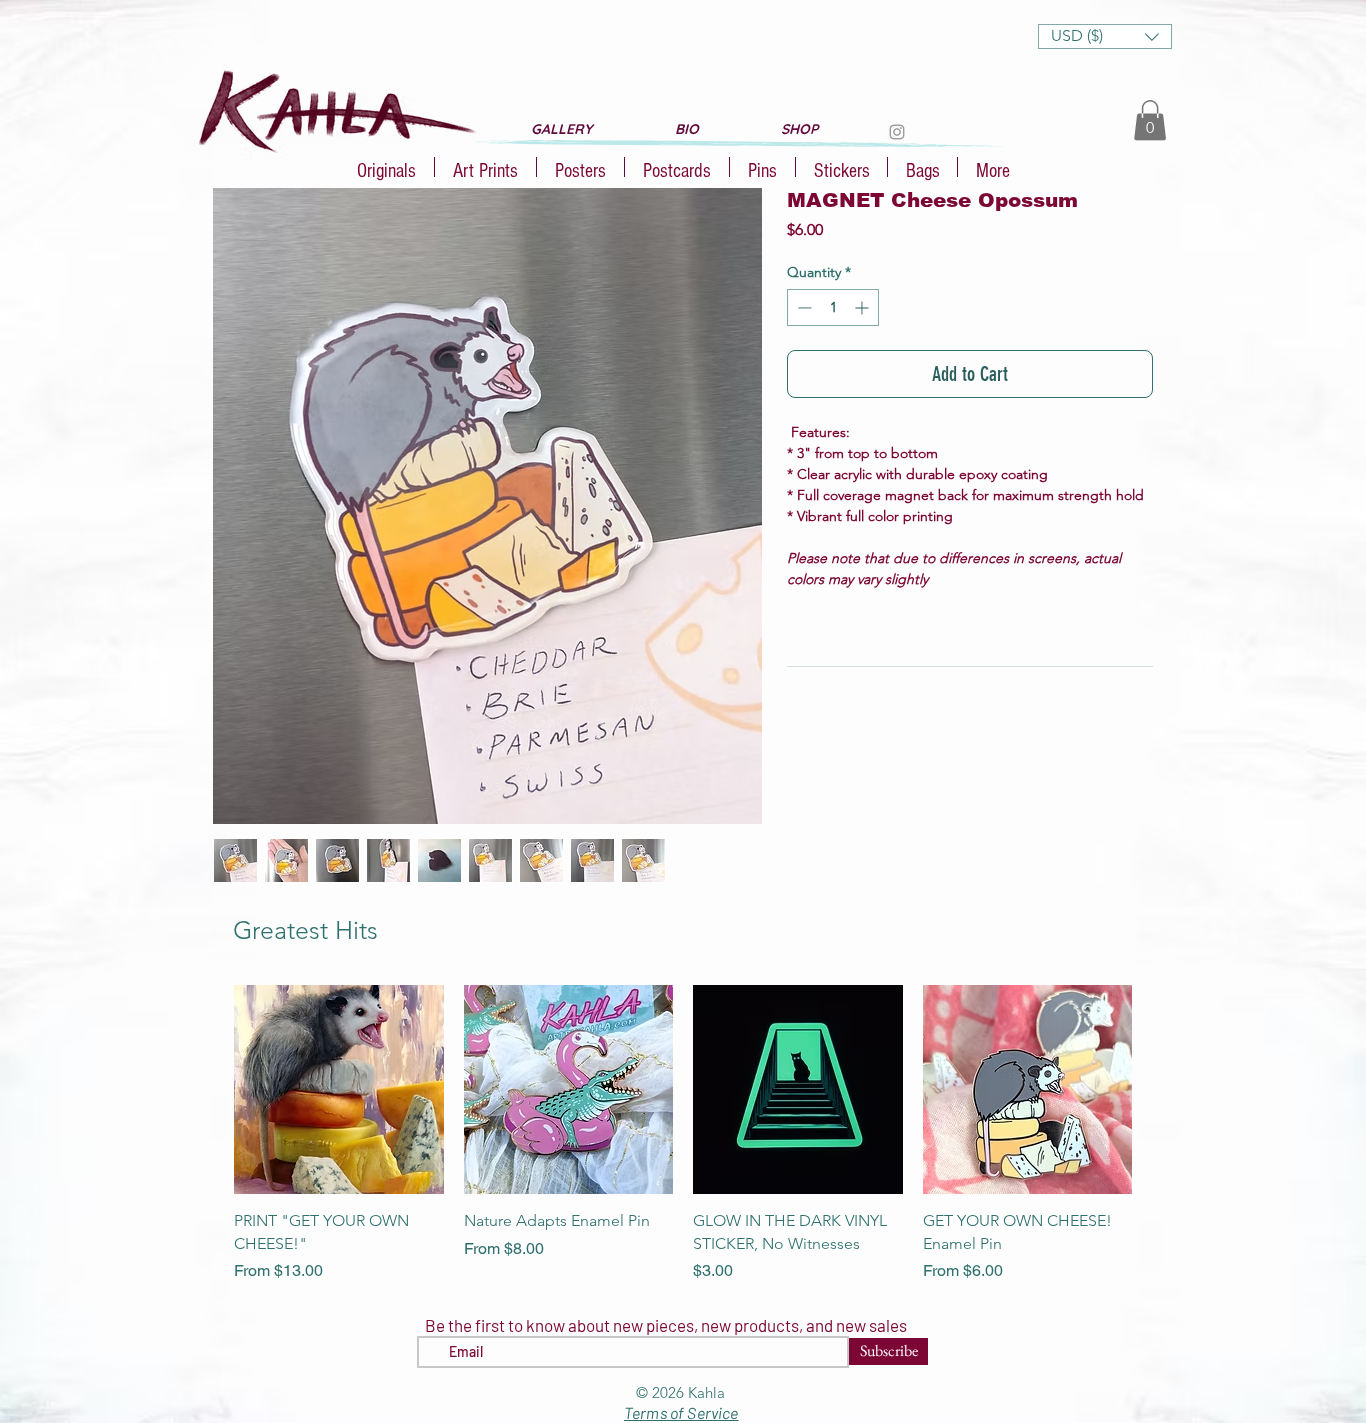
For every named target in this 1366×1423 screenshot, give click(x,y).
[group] (683, 1134)
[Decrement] (802, 307)
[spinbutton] (833, 307)
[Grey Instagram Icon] (897, 132)
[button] (1105, 36)
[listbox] (1105, 36)
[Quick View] (339, 1090)
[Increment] (863, 307)
